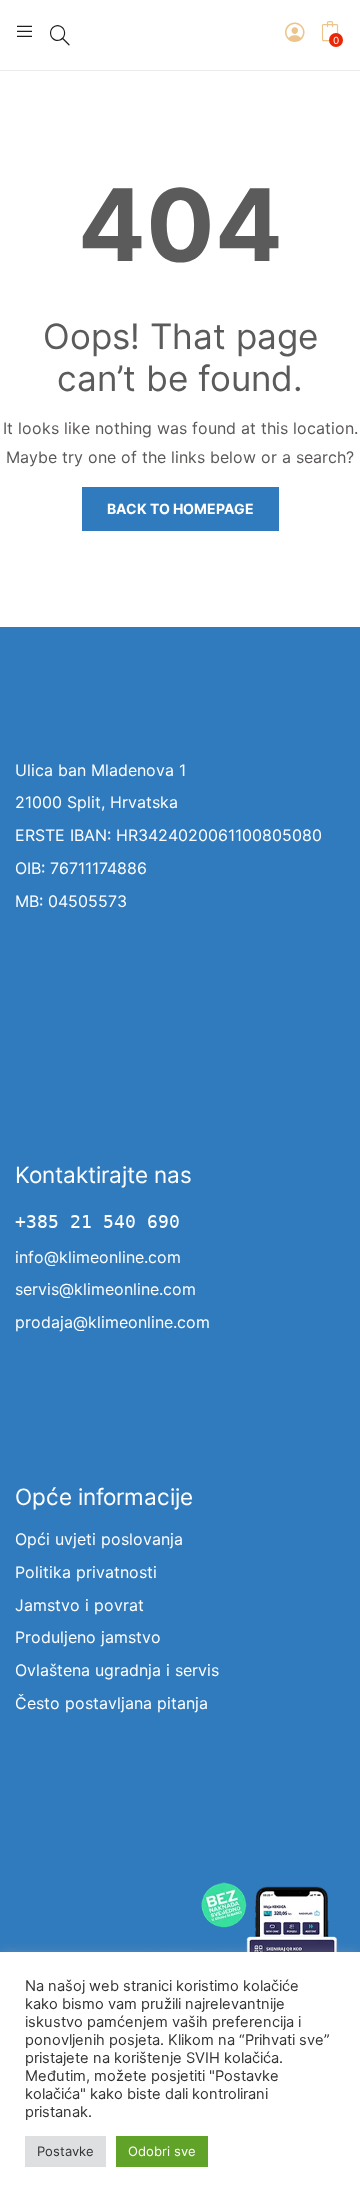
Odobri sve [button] (162, 2151)
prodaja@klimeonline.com (112, 1322)
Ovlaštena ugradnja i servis (117, 1670)
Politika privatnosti (86, 1572)
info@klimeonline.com (98, 1257)
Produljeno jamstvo (88, 1637)
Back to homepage (180, 508)
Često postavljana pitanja (111, 1703)
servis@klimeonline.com (105, 1289)
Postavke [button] (65, 2151)
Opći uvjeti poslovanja (99, 1539)
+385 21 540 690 (97, 1222)
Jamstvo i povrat (79, 1605)
